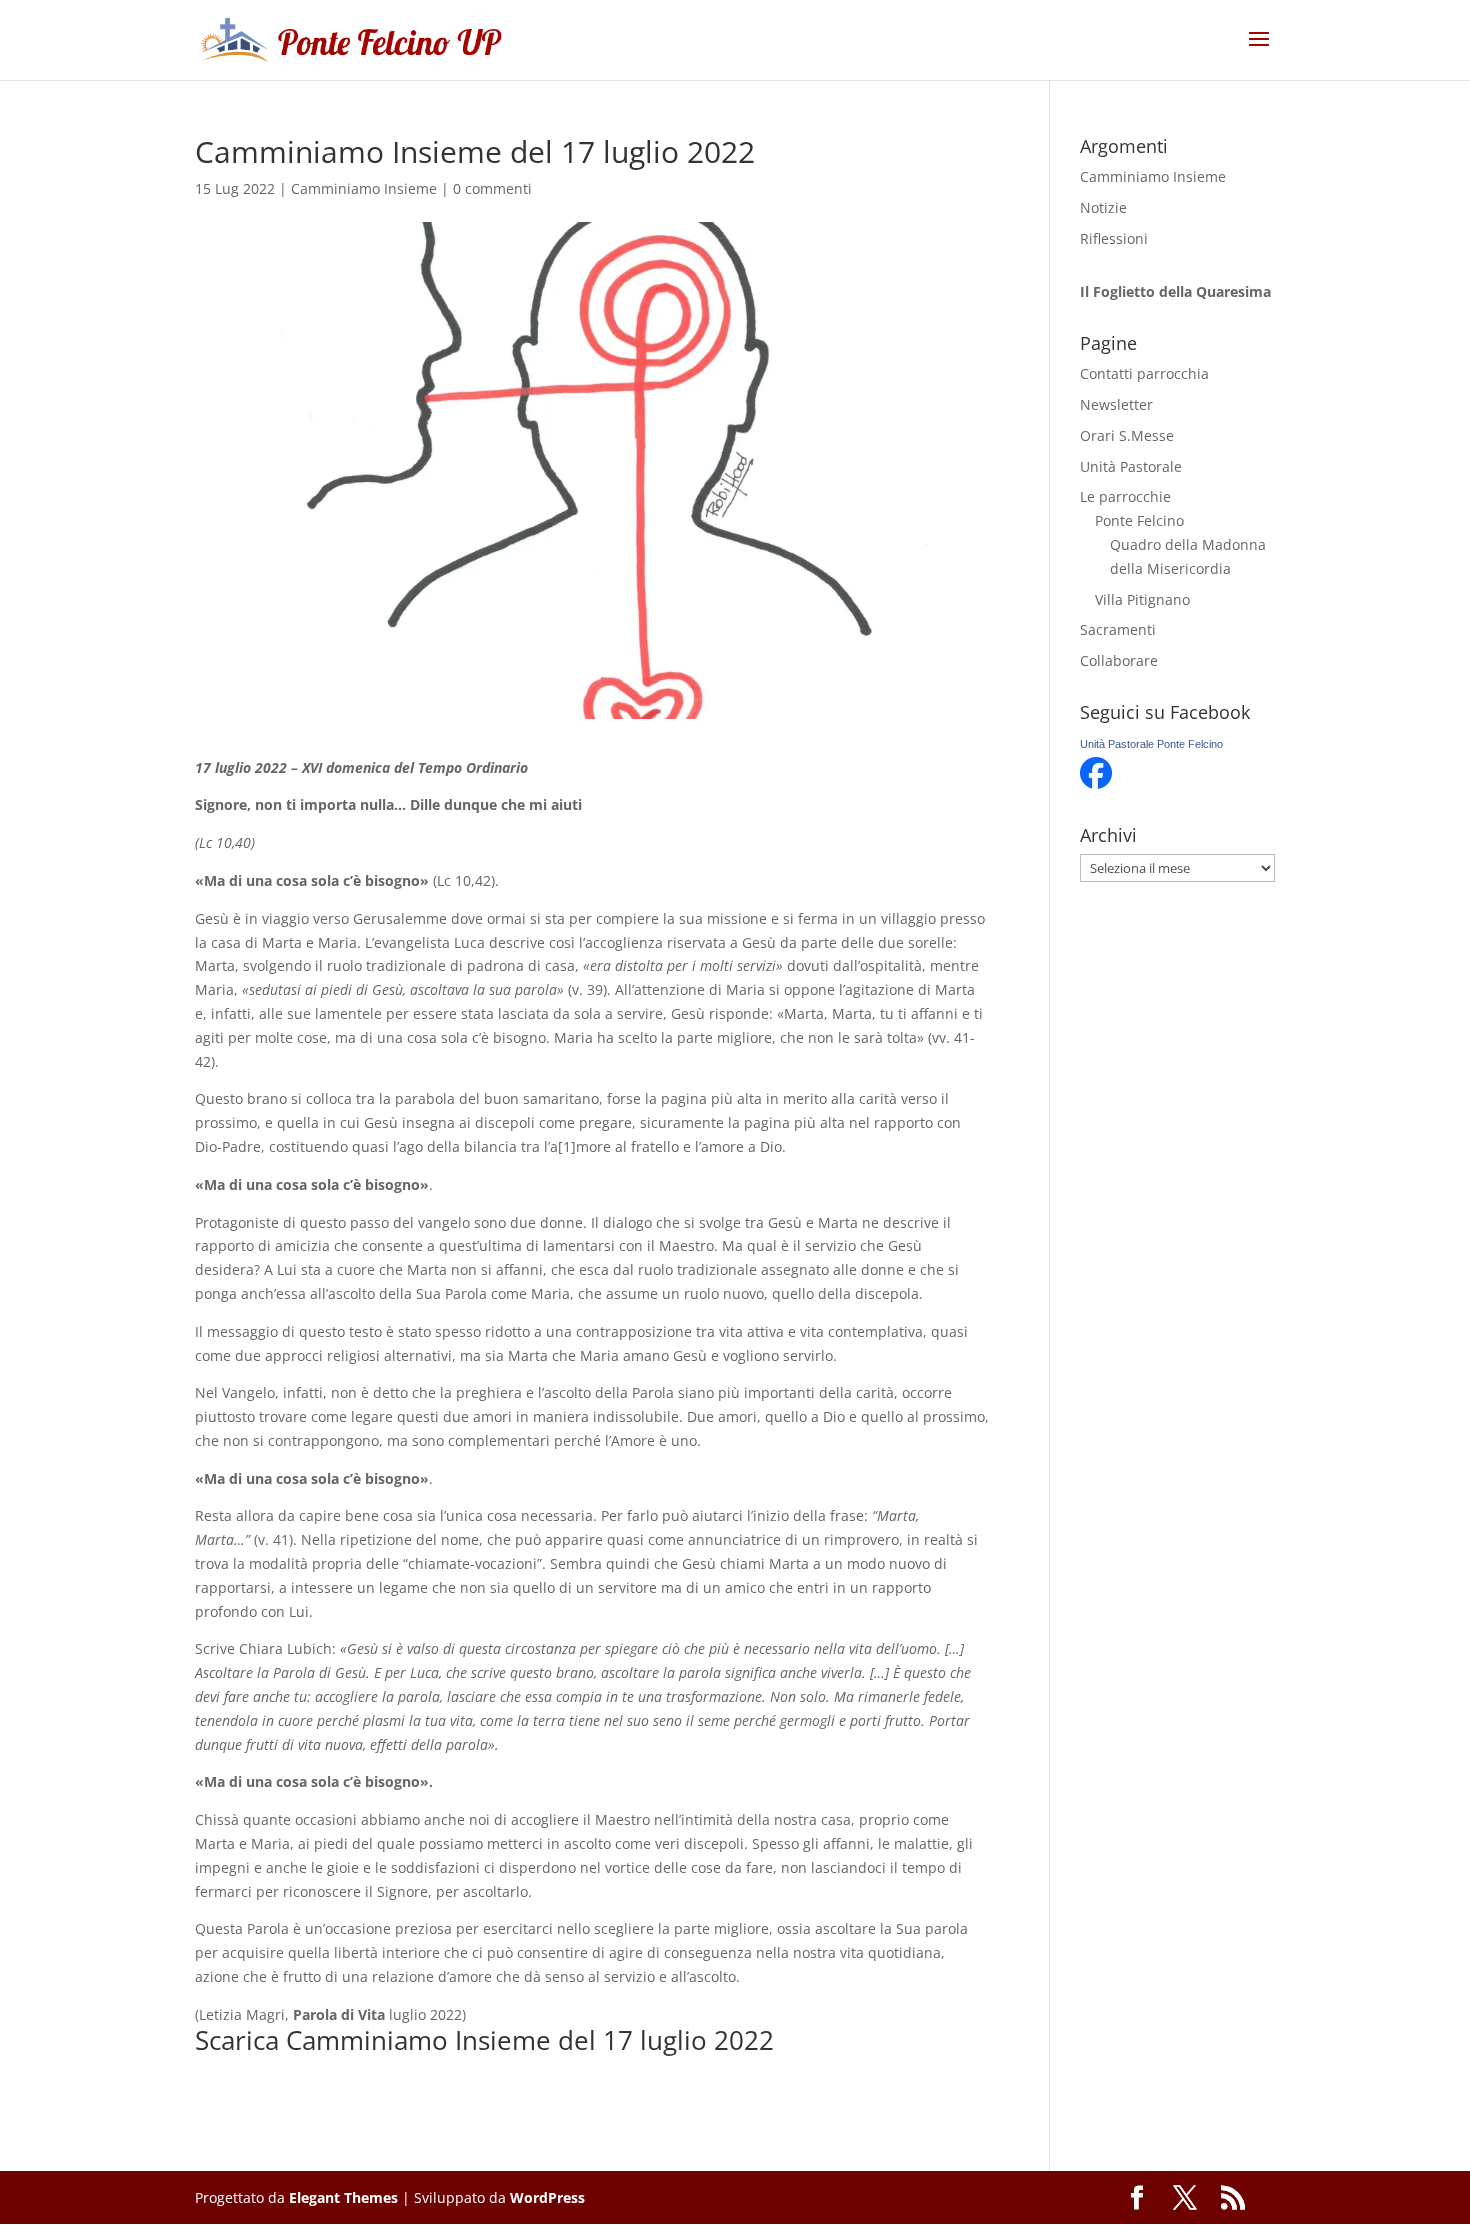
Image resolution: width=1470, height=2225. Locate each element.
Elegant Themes (343, 2197)
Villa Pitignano (1142, 599)
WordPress (547, 2197)
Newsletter (1116, 404)
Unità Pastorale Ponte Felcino (1151, 744)
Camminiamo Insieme (364, 188)
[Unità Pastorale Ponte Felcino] (1096, 783)
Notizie (1103, 207)
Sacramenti (1118, 629)
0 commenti (492, 188)
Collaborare (1119, 660)
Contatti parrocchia (1144, 373)
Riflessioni (1114, 238)
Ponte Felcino (1139, 520)
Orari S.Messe (1127, 435)
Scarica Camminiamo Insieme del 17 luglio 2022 (484, 2040)
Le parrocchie (1125, 496)
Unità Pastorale (1131, 466)
